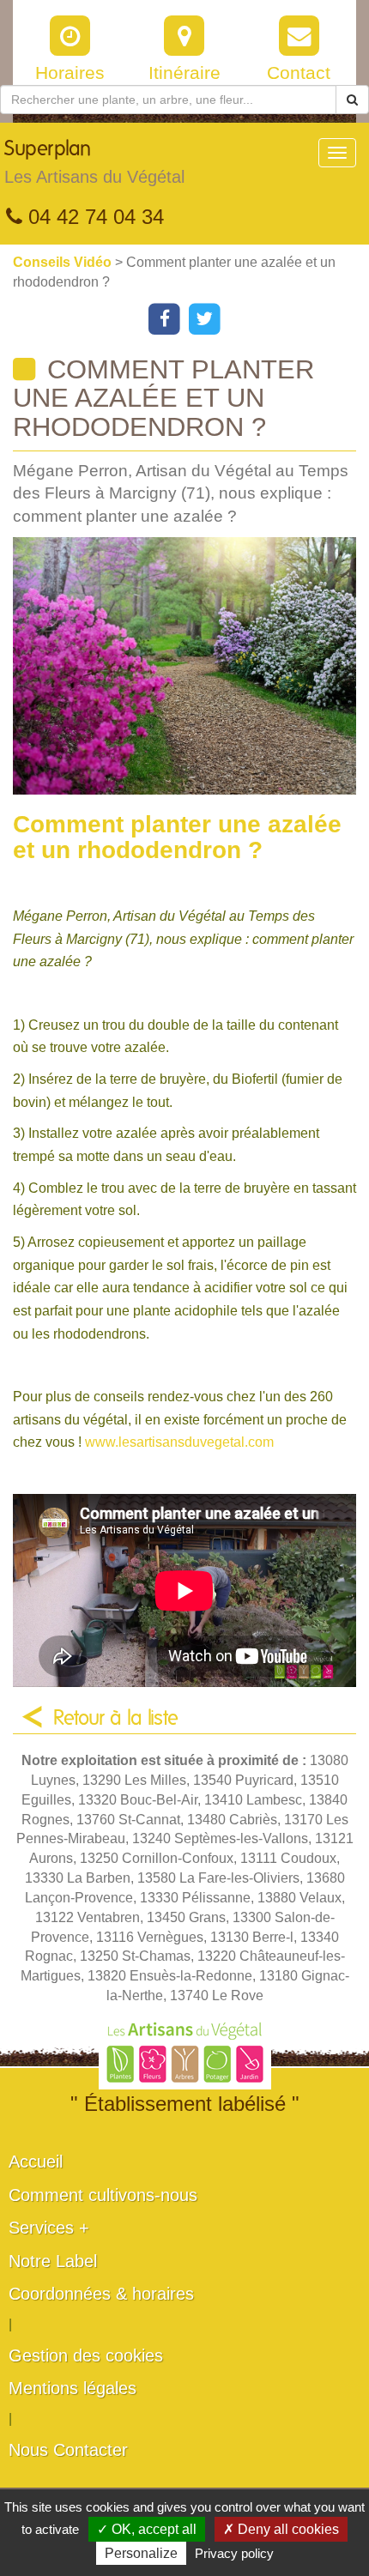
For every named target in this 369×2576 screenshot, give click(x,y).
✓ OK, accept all (147, 2529)
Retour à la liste (116, 1719)
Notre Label (53, 2261)
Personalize (141, 2553)
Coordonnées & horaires (101, 2294)
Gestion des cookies (86, 2355)
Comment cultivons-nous (103, 2195)
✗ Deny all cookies (281, 2529)
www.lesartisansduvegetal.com (179, 1442)
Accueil (36, 2162)
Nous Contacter (68, 2450)
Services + (49, 2228)
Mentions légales (73, 2388)
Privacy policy (234, 2553)
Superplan (94, 163)
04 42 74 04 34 (93, 217)
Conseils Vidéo (64, 262)
